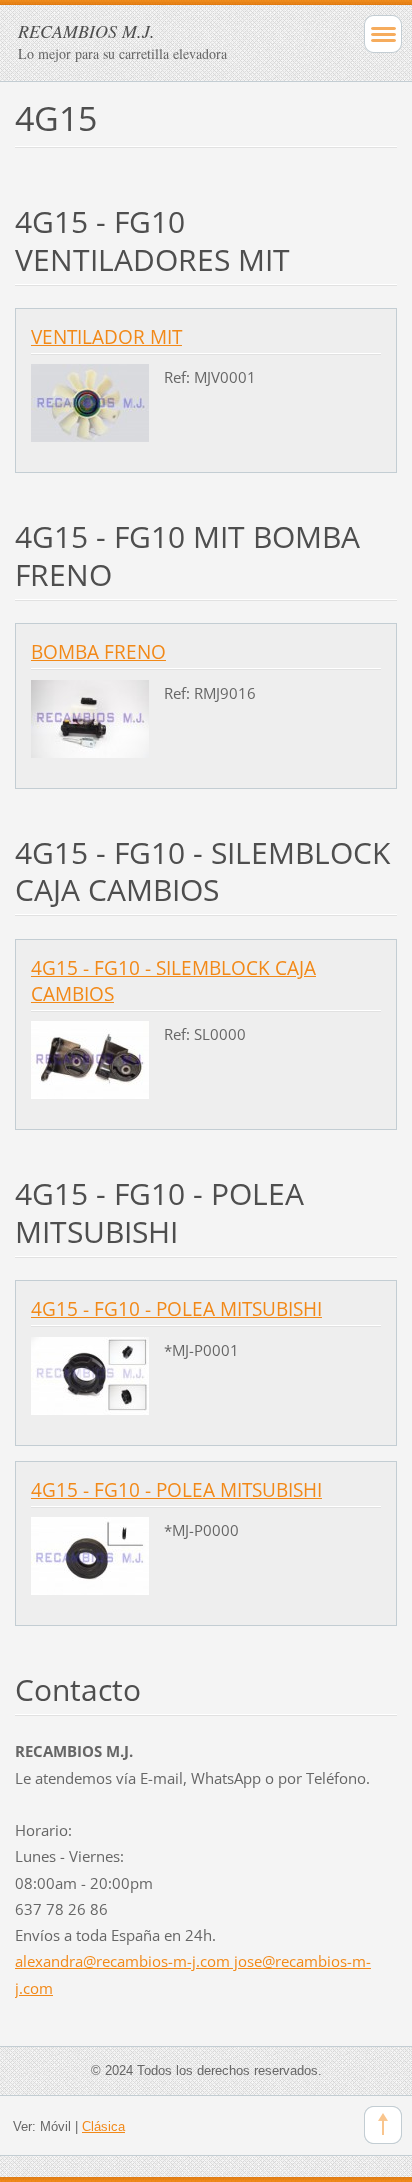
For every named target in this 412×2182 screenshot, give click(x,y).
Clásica (103, 2126)
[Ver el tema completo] (90, 401)
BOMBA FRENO (98, 652)
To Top (383, 2125)
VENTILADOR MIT (106, 337)
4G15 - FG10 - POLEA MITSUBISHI (176, 1309)
